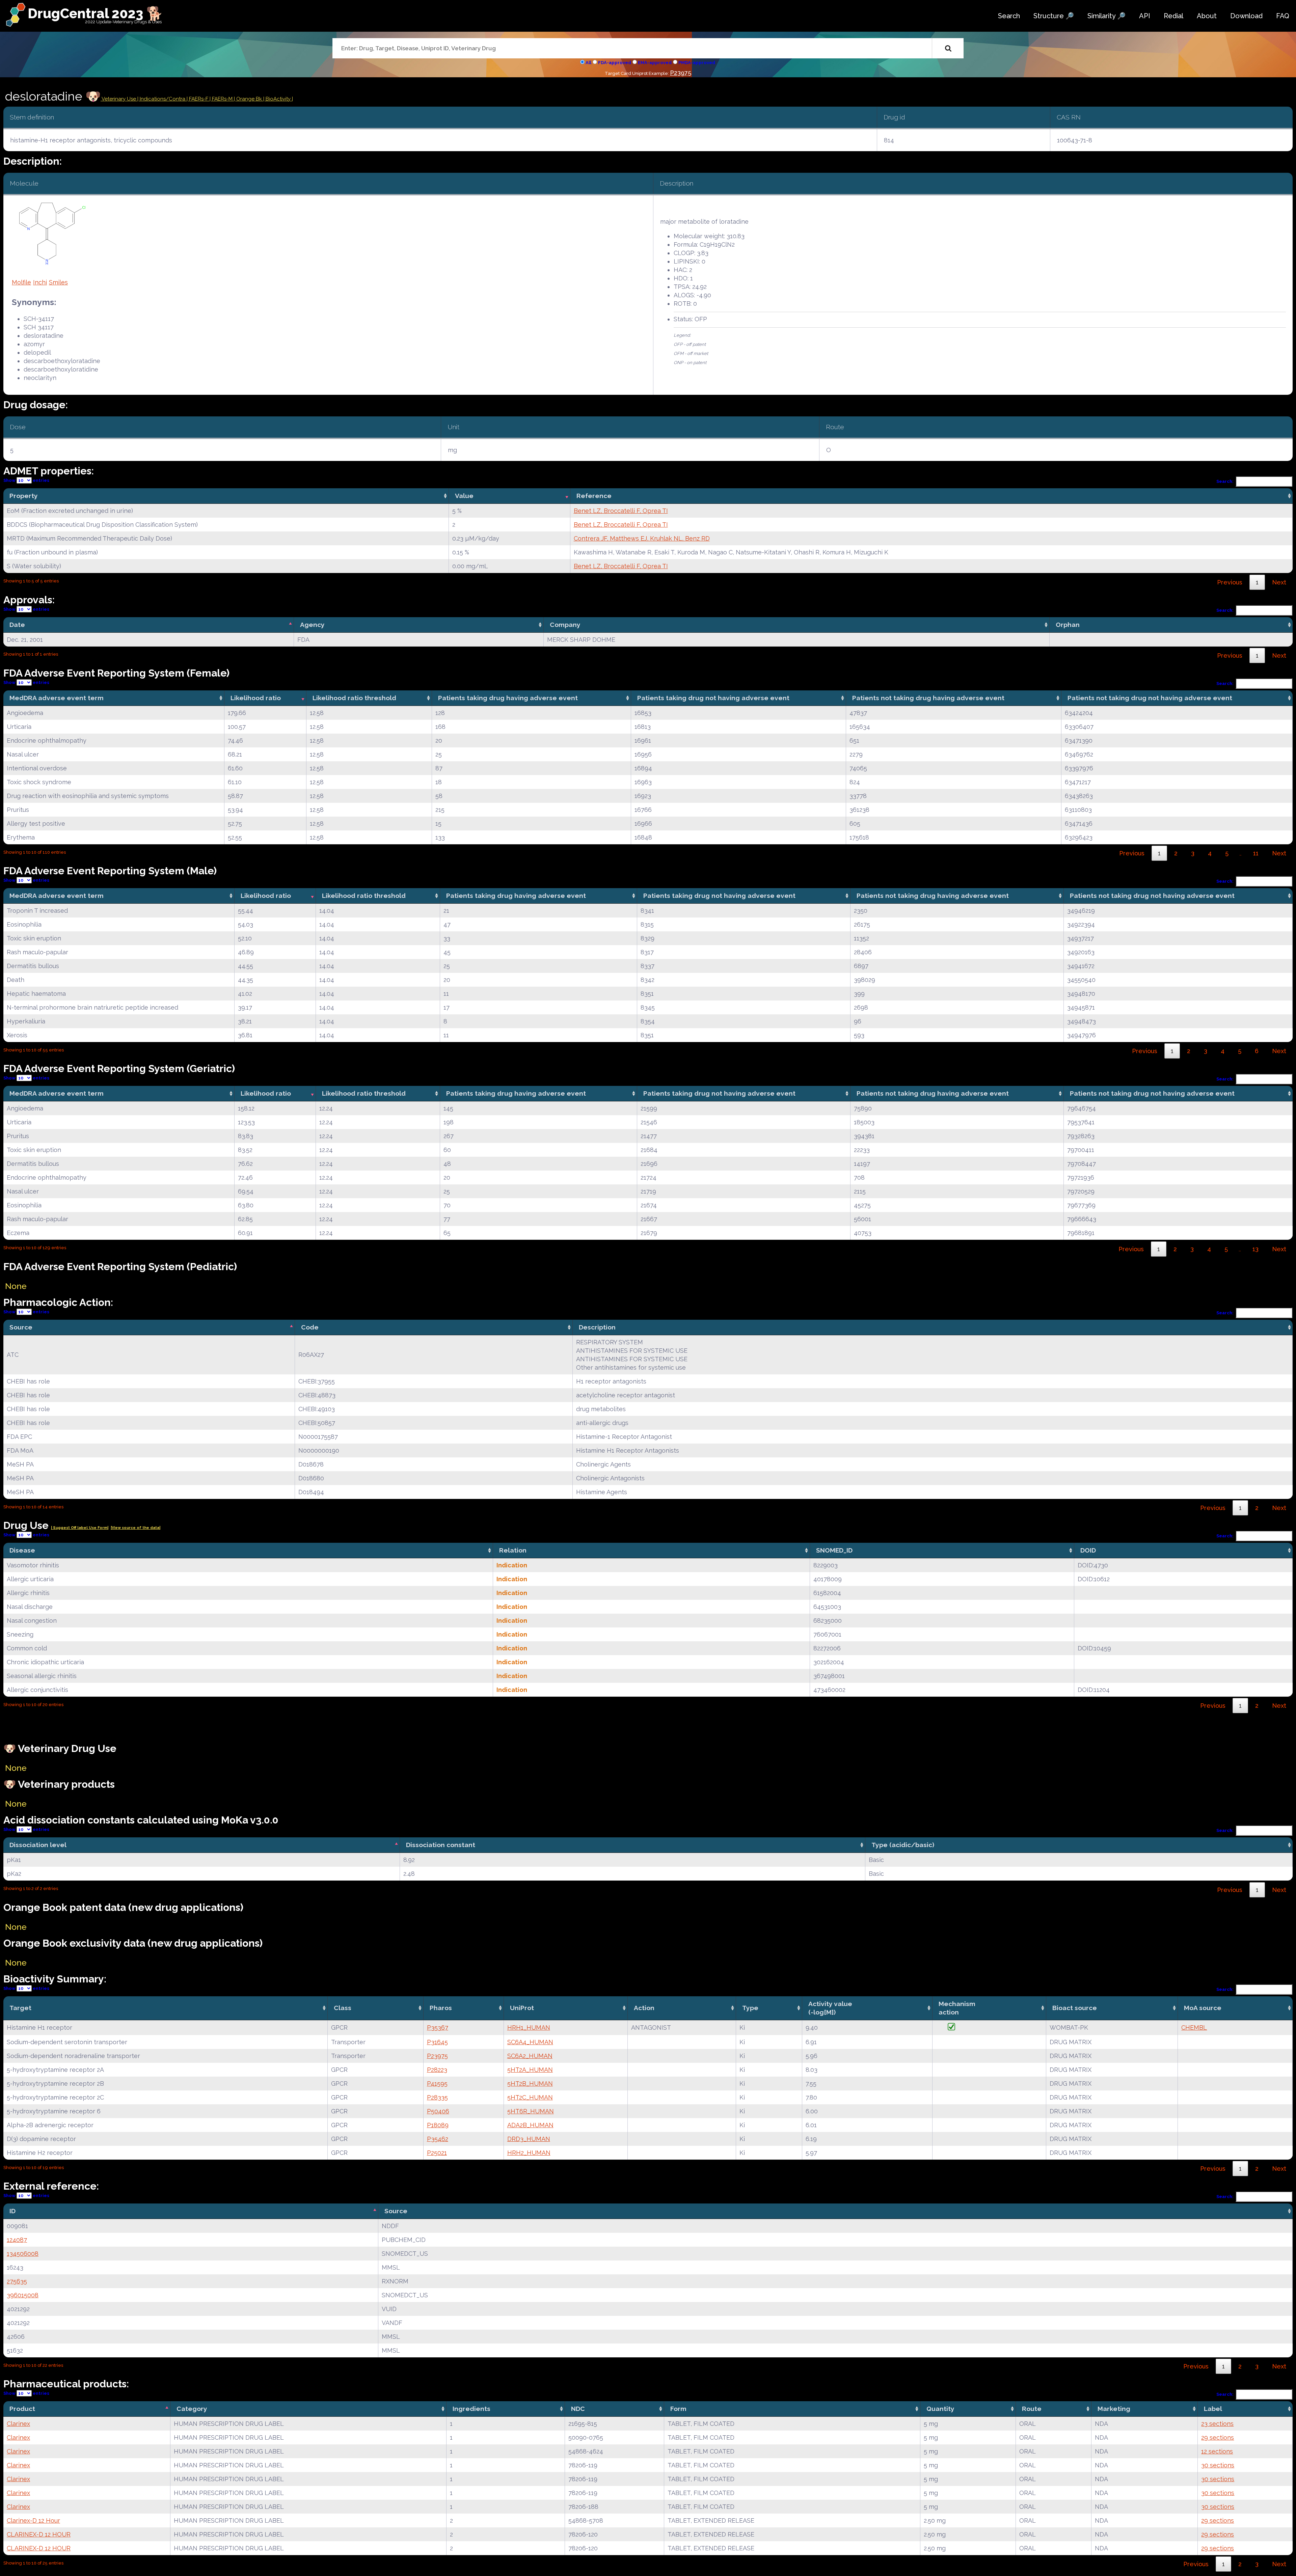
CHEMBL (1194, 2027)
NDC (578, 2409)
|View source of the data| (136, 1528)
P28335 (437, 2097)
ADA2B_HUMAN (530, 2125)
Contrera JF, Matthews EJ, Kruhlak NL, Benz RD (642, 538)
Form (678, 2409)
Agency (312, 625)
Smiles (58, 282)
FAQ (1283, 16)
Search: (1225, 481)
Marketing (1114, 2409)
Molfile (21, 282)
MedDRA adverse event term (57, 698)
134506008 (23, 2254)
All (588, 63)
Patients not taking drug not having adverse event (1150, 698)
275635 (17, 2281)
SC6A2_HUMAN (530, 2056)
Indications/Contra (163, 99)
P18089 (438, 2125)
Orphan (1068, 625)
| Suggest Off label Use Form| (80, 1528)
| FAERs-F (198, 99)
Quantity (940, 2409)
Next (1279, 582)
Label (1213, 2409)
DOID (1088, 1550)
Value (464, 496)
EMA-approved (655, 63)
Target (20, 2008)
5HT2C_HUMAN (530, 2097)
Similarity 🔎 (1106, 16)
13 (1255, 1249)
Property (24, 496)
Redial (1173, 16)
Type (750, 2008)
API (1145, 16)
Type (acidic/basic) (903, 1845)
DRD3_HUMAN (529, 2139)
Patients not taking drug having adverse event (928, 698)
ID (12, 2211)
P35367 (438, 2027)
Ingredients (471, 2409)
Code (310, 1327)
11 (1256, 853)
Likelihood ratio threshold (354, 698)
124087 (17, 2240)
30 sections (1218, 2465)
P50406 (438, 2111)
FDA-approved (615, 63)
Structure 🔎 (1054, 16)
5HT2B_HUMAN (530, 2084)
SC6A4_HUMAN (530, 2042)
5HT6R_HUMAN (531, 2111)
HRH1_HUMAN (529, 2027)
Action (644, 2008)
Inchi (40, 282)
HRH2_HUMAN (529, 2153)
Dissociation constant (441, 1845)
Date (17, 625)
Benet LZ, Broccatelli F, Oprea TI (621, 511)
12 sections (1217, 2451)
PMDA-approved (697, 63)
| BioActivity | (278, 99)
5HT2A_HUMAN (530, 2070)
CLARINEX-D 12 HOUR (39, 2534)
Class (343, 2008)
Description (597, 1327)
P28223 (437, 2070)
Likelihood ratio (256, 698)
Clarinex (18, 2424)
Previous (1230, 582)
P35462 (438, 2139)
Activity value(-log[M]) (830, 2008)
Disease (22, 1550)
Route (1032, 2409)
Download (1246, 16)
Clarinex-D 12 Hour (33, 2520)
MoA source (1203, 2008)
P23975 (681, 73)
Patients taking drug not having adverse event (713, 698)
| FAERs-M (222, 99)
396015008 (23, 2295)
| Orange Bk (249, 99)
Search (1009, 16)
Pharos (441, 2008)
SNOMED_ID (834, 1550)
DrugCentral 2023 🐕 (95, 13)
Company (565, 625)
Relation (513, 1550)
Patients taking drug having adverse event (508, 698)
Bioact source (1075, 2008)
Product (22, 2409)
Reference (594, 496)
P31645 (437, 2042)
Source (21, 1327)
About (1207, 16)
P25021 (437, 2153)
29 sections (1218, 2437)
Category (192, 2409)
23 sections (1217, 2424)
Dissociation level (38, 1845)
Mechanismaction (957, 2008)
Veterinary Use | (120, 99)
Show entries (26, 480)
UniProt (522, 2008)
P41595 (437, 2084)
